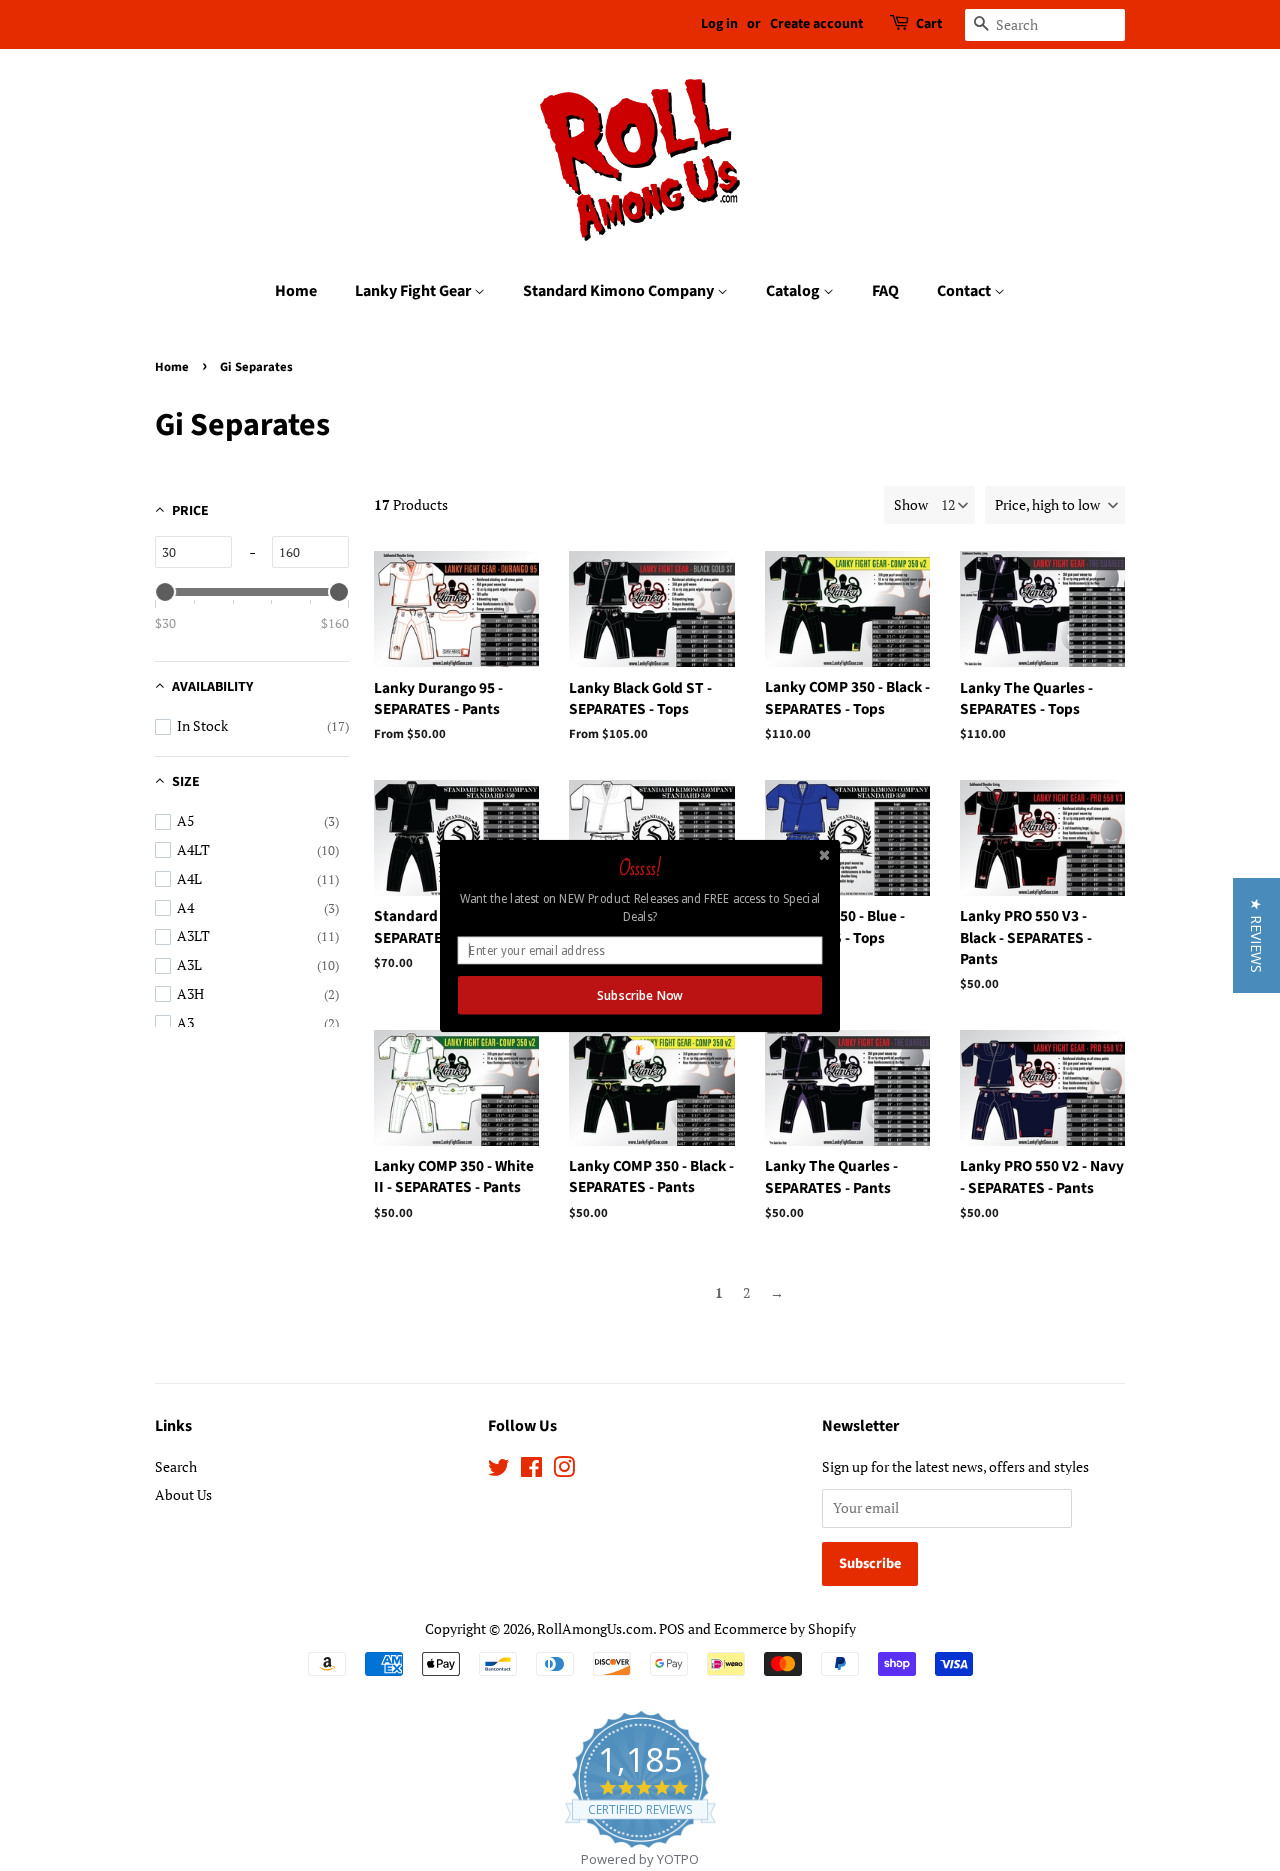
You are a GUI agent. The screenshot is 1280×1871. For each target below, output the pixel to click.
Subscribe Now (639, 995)
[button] (1256, 935)
